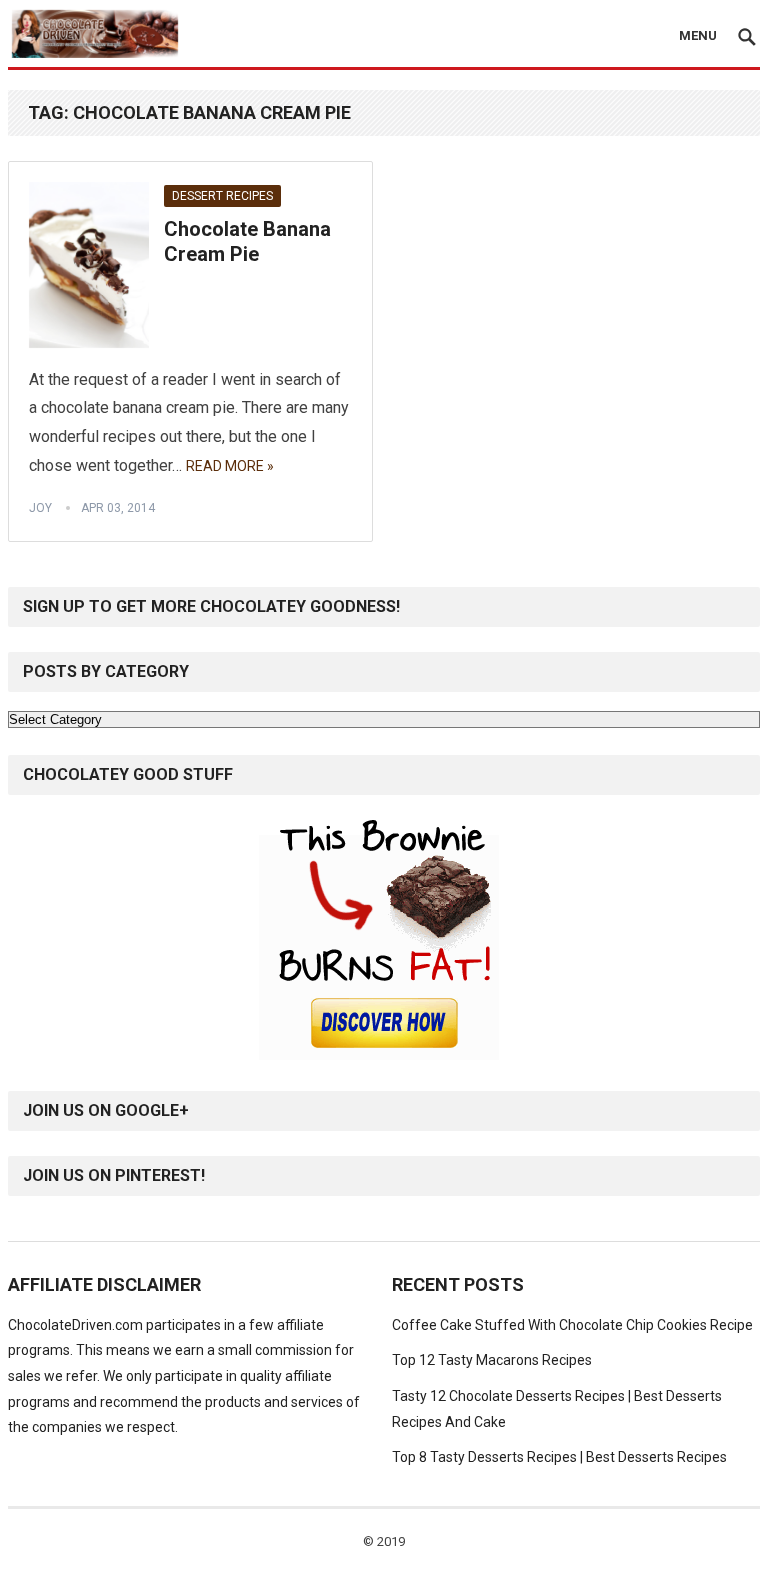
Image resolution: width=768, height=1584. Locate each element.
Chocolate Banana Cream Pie (247, 242)
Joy (40, 508)
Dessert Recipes (222, 196)
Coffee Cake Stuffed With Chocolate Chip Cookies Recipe (572, 1325)
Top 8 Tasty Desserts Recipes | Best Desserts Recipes (559, 1457)
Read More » (230, 466)
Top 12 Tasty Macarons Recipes (492, 1360)
